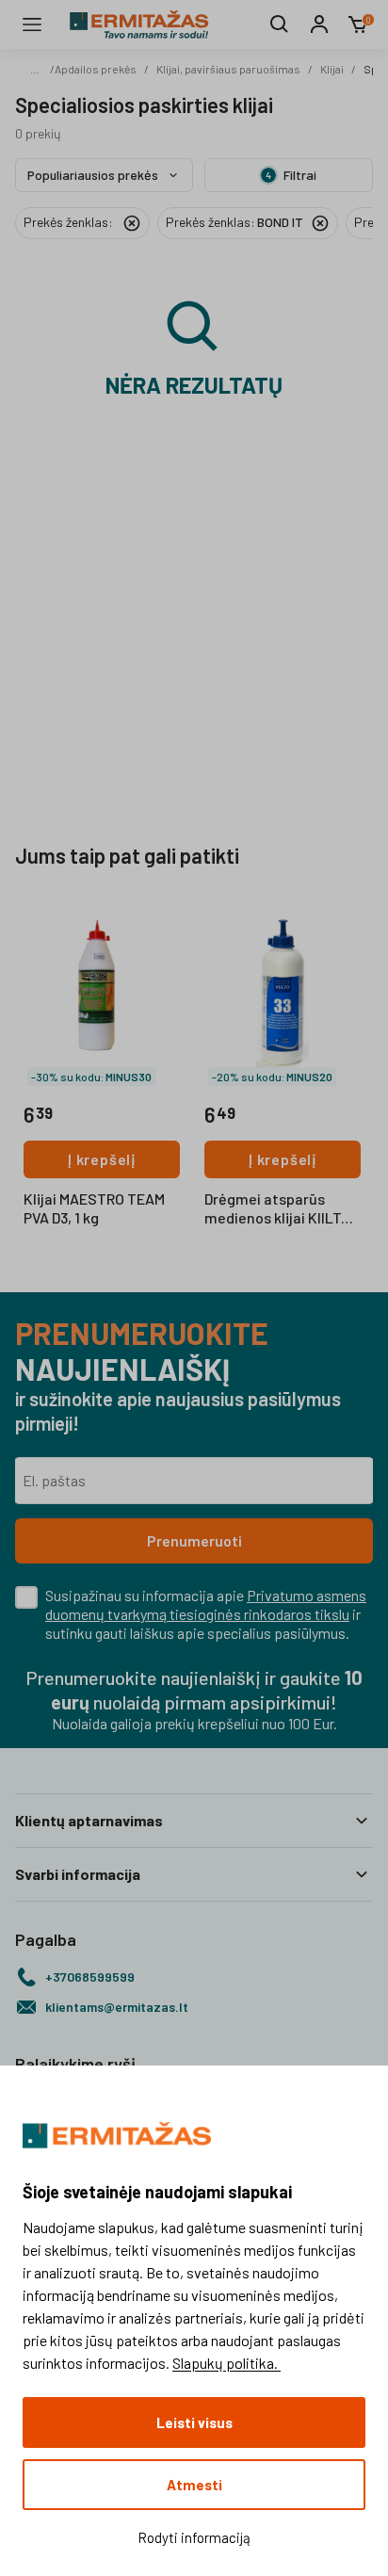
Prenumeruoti (194, 1540)
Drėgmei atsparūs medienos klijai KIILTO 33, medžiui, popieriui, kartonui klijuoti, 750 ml (283, 1209)
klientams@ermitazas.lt (117, 2007)
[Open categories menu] (32, 24)
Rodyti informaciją (194, 2537)
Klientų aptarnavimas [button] (89, 1820)
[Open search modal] (280, 24)
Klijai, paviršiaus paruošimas (228, 69)
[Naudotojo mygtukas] (319, 24)
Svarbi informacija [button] (78, 1874)
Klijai (332, 69)
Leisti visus (194, 2422)
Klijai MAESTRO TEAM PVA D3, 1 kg (94, 1208)
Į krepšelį (102, 1159)
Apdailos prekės (96, 69)
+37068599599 (90, 1977)
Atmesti (194, 2485)
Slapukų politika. (226, 2363)
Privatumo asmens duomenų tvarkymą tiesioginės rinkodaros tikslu (206, 1604)
